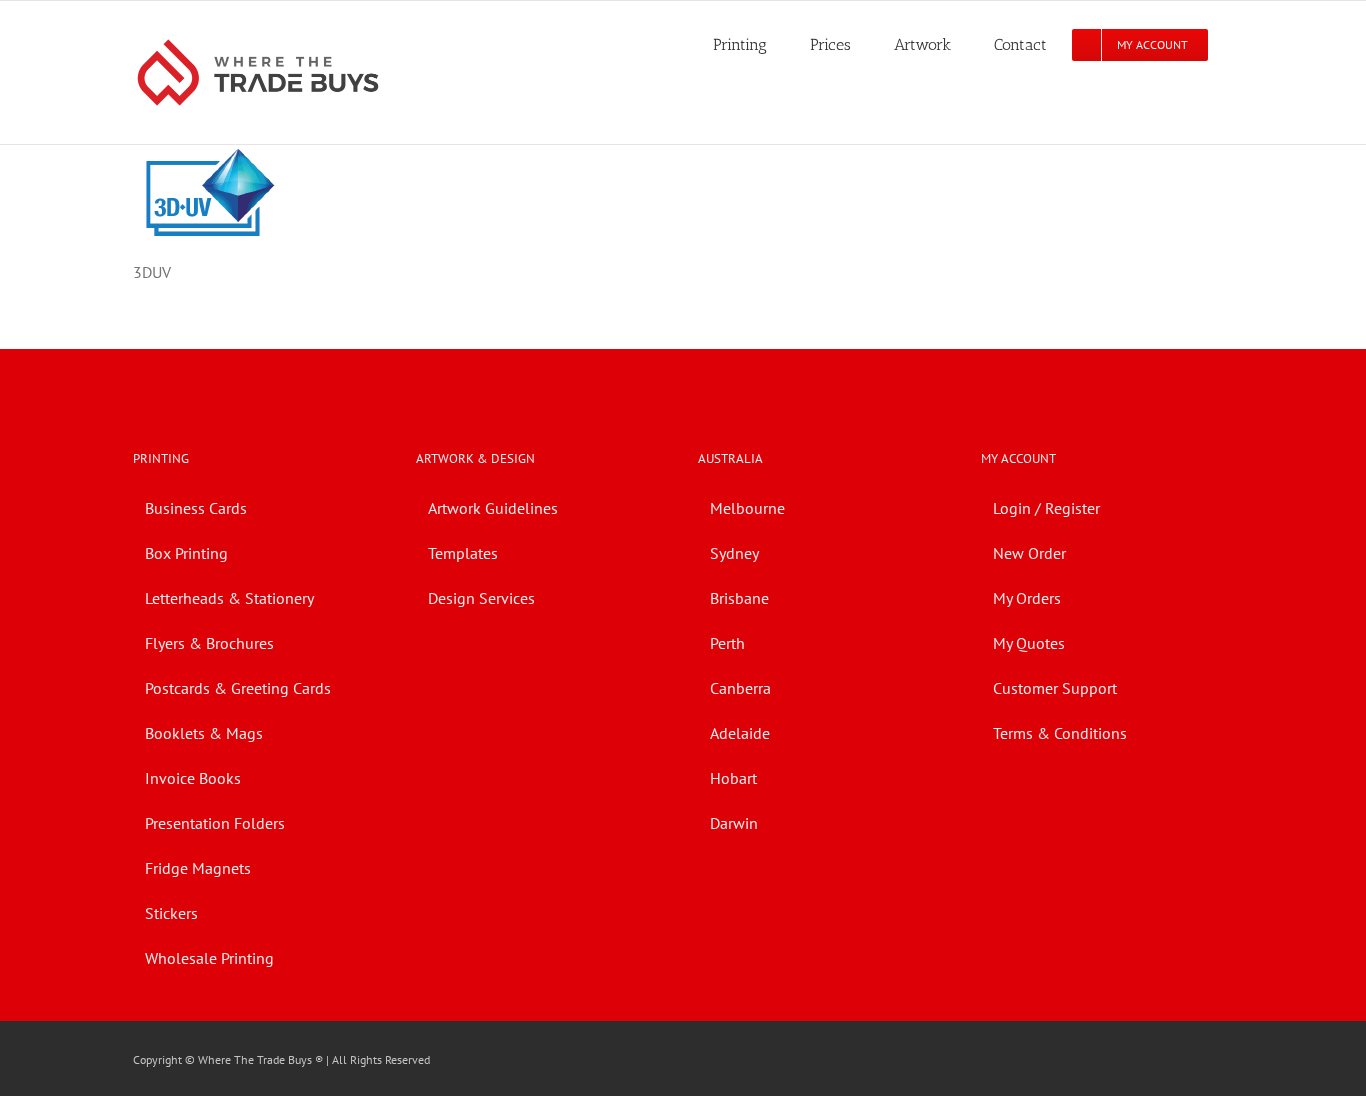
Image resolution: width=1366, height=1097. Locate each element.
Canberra (740, 688)
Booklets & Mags (204, 733)
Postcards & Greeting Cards (238, 688)
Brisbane (739, 598)
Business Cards (196, 508)
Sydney (734, 553)
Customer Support (1055, 688)
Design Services (481, 598)
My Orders (1027, 598)
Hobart (733, 778)
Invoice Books (193, 778)
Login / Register (1046, 508)
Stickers (171, 913)
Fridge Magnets (198, 868)
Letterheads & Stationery (229, 598)
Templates (463, 553)
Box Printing (186, 553)
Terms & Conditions (1060, 733)
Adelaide (740, 733)
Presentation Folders (215, 823)
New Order (1029, 553)
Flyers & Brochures (209, 643)
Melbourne (747, 508)
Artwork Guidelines (493, 508)
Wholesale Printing (209, 958)
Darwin (734, 823)
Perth (727, 643)
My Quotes (1029, 643)
